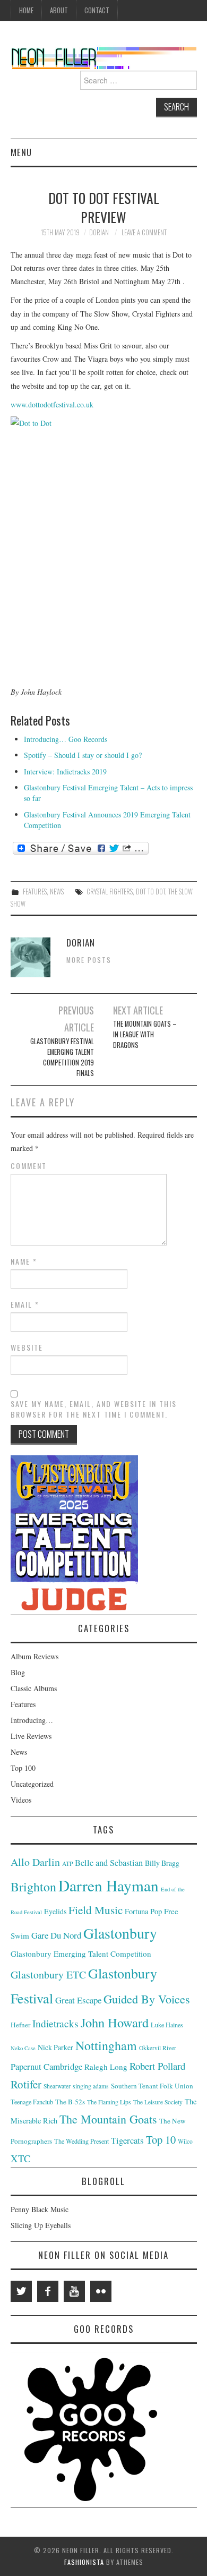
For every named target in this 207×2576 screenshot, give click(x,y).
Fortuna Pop (143, 1911)
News (57, 892)
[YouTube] (74, 2291)
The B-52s (70, 2102)
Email (25, 1304)
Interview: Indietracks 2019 (65, 771)
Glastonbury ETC (48, 1974)
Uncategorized (32, 1784)
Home (26, 10)
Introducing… (32, 1720)
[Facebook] (48, 2291)
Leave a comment (144, 232)
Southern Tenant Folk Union (152, 2086)
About (59, 10)
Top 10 (161, 2139)
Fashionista (84, 2562)
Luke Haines (167, 2025)
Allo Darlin (35, 1862)
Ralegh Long (106, 2067)
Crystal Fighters (110, 892)
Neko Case (23, 2048)
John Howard (115, 2022)
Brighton (33, 1887)
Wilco (185, 2141)
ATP (67, 1863)
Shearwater (57, 2086)
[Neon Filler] (104, 56)
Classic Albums (34, 1688)
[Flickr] (101, 2291)
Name (24, 1261)
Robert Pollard (157, 2066)
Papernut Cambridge (46, 2066)
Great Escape (78, 2000)
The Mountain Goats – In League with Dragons (145, 1034)
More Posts (89, 960)
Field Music (96, 1910)
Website (27, 1347)
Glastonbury (120, 1933)
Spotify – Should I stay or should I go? (83, 755)
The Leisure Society (158, 2102)
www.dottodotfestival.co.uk (52, 404)
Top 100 (23, 1768)
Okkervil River (158, 2048)
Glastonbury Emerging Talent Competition (81, 1954)
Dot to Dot (150, 892)
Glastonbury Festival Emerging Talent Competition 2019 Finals (62, 1057)
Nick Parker (55, 2047)
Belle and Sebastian (109, 1863)
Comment (29, 1166)
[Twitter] (21, 2291)
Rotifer (26, 2084)
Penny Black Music (40, 2209)
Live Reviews (31, 1736)
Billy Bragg (162, 1863)
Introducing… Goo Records (66, 739)
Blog (18, 1672)
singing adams (91, 2086)
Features (35, 892)
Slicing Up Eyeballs (41, 2225)
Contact (97, 10)
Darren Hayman (109, 1885)
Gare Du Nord (56, 1935)
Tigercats (127, 2140)
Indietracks (55, 2023)
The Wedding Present (81, 2141)
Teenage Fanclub (32, 2102)
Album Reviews (34, 1656)
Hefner (20, 2025)
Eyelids (55, 1911)
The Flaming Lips (109, 2102)
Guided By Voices (147, 1999)
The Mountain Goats (108, 2119)
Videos (21, 1800)
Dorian (99, 232)
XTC (20, 2158)
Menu (21, 152)
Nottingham (106, 2045)
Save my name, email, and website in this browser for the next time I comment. (94, 1409)
